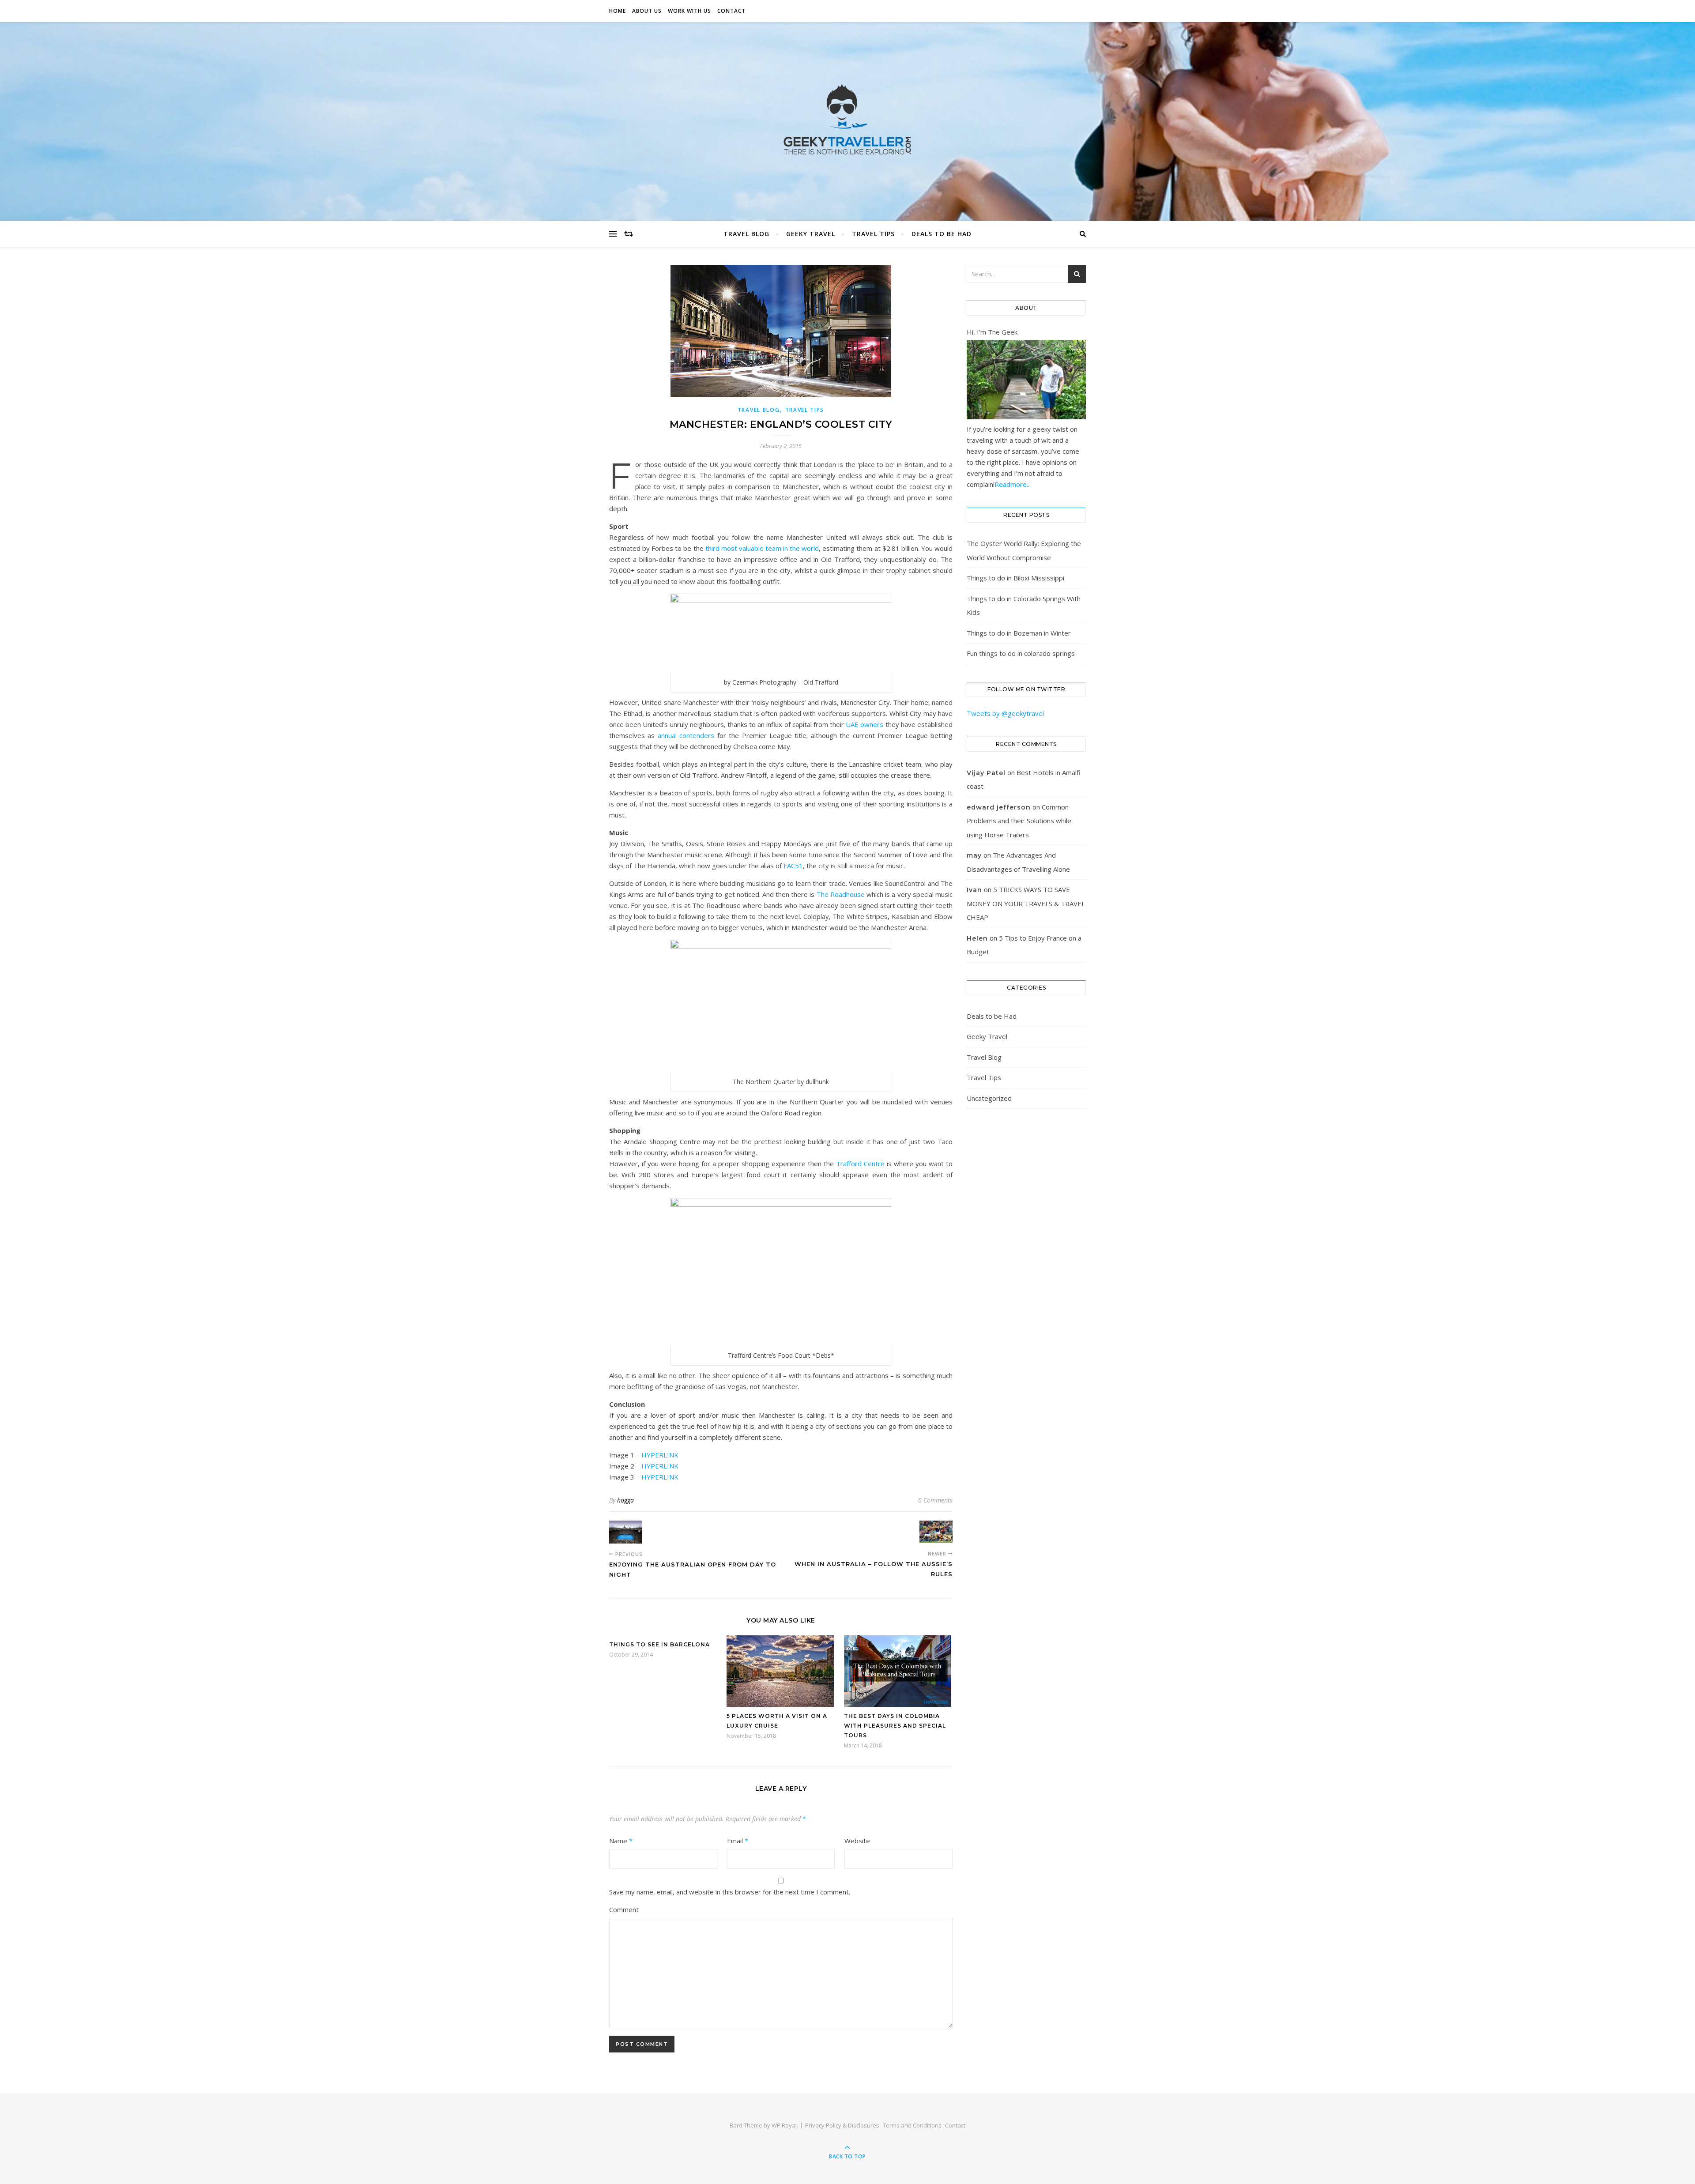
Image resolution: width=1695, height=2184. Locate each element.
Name (621, 1841)
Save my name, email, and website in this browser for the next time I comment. (730, 1892)
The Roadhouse (841, 894)
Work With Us (689, 11)
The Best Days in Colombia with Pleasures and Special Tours (895, 1726)
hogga (625, 1500)
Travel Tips (873, 234)
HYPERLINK (660, 1455)
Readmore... (1013, 484)
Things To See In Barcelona (659, 1644)
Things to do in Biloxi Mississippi (1015, 578)
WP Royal (784, 2125)
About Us (647, 11)
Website (857, 1841)
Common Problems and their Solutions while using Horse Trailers (1019, 821)
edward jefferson (999, 807)
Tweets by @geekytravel (1005, 713)
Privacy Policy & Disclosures (842, 2125)
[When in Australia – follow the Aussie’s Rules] (936, 1532)
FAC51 (793, 866)
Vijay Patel (986, 773)
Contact (731, 11)
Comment (624, 1909)
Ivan (974, 890)
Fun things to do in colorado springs (1021, 653)
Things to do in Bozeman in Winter (1019, 633)
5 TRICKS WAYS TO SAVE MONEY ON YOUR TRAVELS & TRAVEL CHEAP (1026, 903)
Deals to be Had (942, 234)
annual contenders (686, 735)
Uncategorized (989, 1098)
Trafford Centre (860, 1164)
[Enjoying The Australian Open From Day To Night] (626, 1532)
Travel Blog (746, 234)
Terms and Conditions (912, 2125)
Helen (977, 938)
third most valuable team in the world (762, 548)
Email (738, 1841)
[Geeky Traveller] (847, 119)
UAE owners (864, 724)
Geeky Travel (811, 234)
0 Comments (935, 1500)
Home (618, 11)
